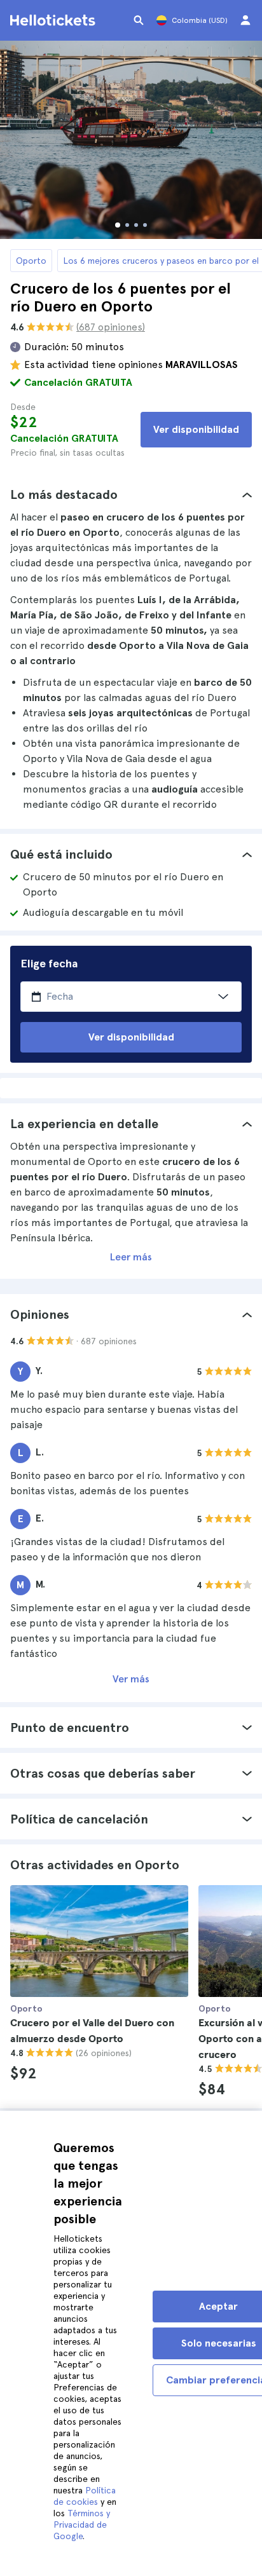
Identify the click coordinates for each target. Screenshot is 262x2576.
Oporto (31, 261)
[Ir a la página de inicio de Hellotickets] (55, 20)
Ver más (131, 1679)
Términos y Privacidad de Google (82, 2525)
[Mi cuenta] (245, 20)
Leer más (131, 1257)
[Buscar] (139, 20)
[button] (131, 494)
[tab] (131, 494)
